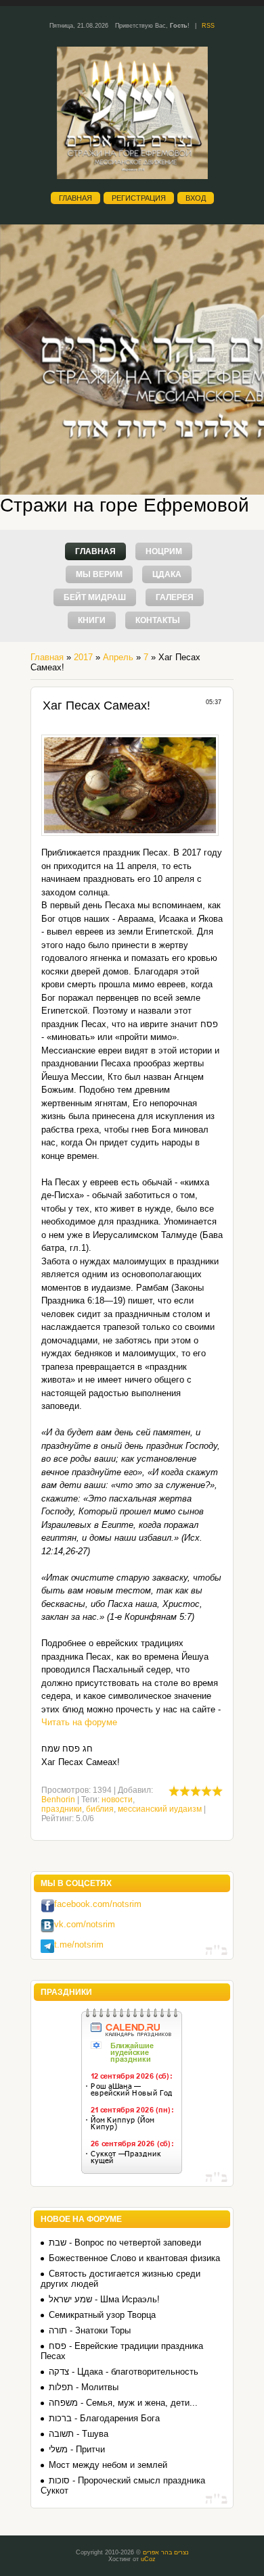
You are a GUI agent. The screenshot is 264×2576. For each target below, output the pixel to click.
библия (100, 1809)
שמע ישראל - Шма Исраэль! (104, 2299)
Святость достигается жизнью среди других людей (120, 2279)
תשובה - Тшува (79, 2434)
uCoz (148, 2559)
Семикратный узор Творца (102, 2315)
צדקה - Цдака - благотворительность (124, 2372)
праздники (62, 1809)
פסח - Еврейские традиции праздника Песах (122, 2351)
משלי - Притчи (77, 2449)
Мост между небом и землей (108, 2465)
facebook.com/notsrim (98, 1904)
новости (117, 1800)
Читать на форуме (79, 1722)
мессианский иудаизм (160, 1809)
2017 (83, 657)
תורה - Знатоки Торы (90, 2330)
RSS (208, 26)
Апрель (118, 657)
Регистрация (139, 198)
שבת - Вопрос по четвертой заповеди (125, 2243)
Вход (196, 198)
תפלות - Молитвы (84, 2387)
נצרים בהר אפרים (166, 2552)
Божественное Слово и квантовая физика (134, 2258)
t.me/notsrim (79, 1945)
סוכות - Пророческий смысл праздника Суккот (123, 2485)
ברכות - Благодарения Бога (104, 2418)
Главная (75, 198)
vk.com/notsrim (85, 1924)
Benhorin (58, 1800)
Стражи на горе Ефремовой (125, 505)
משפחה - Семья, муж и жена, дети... (123, 2403)
